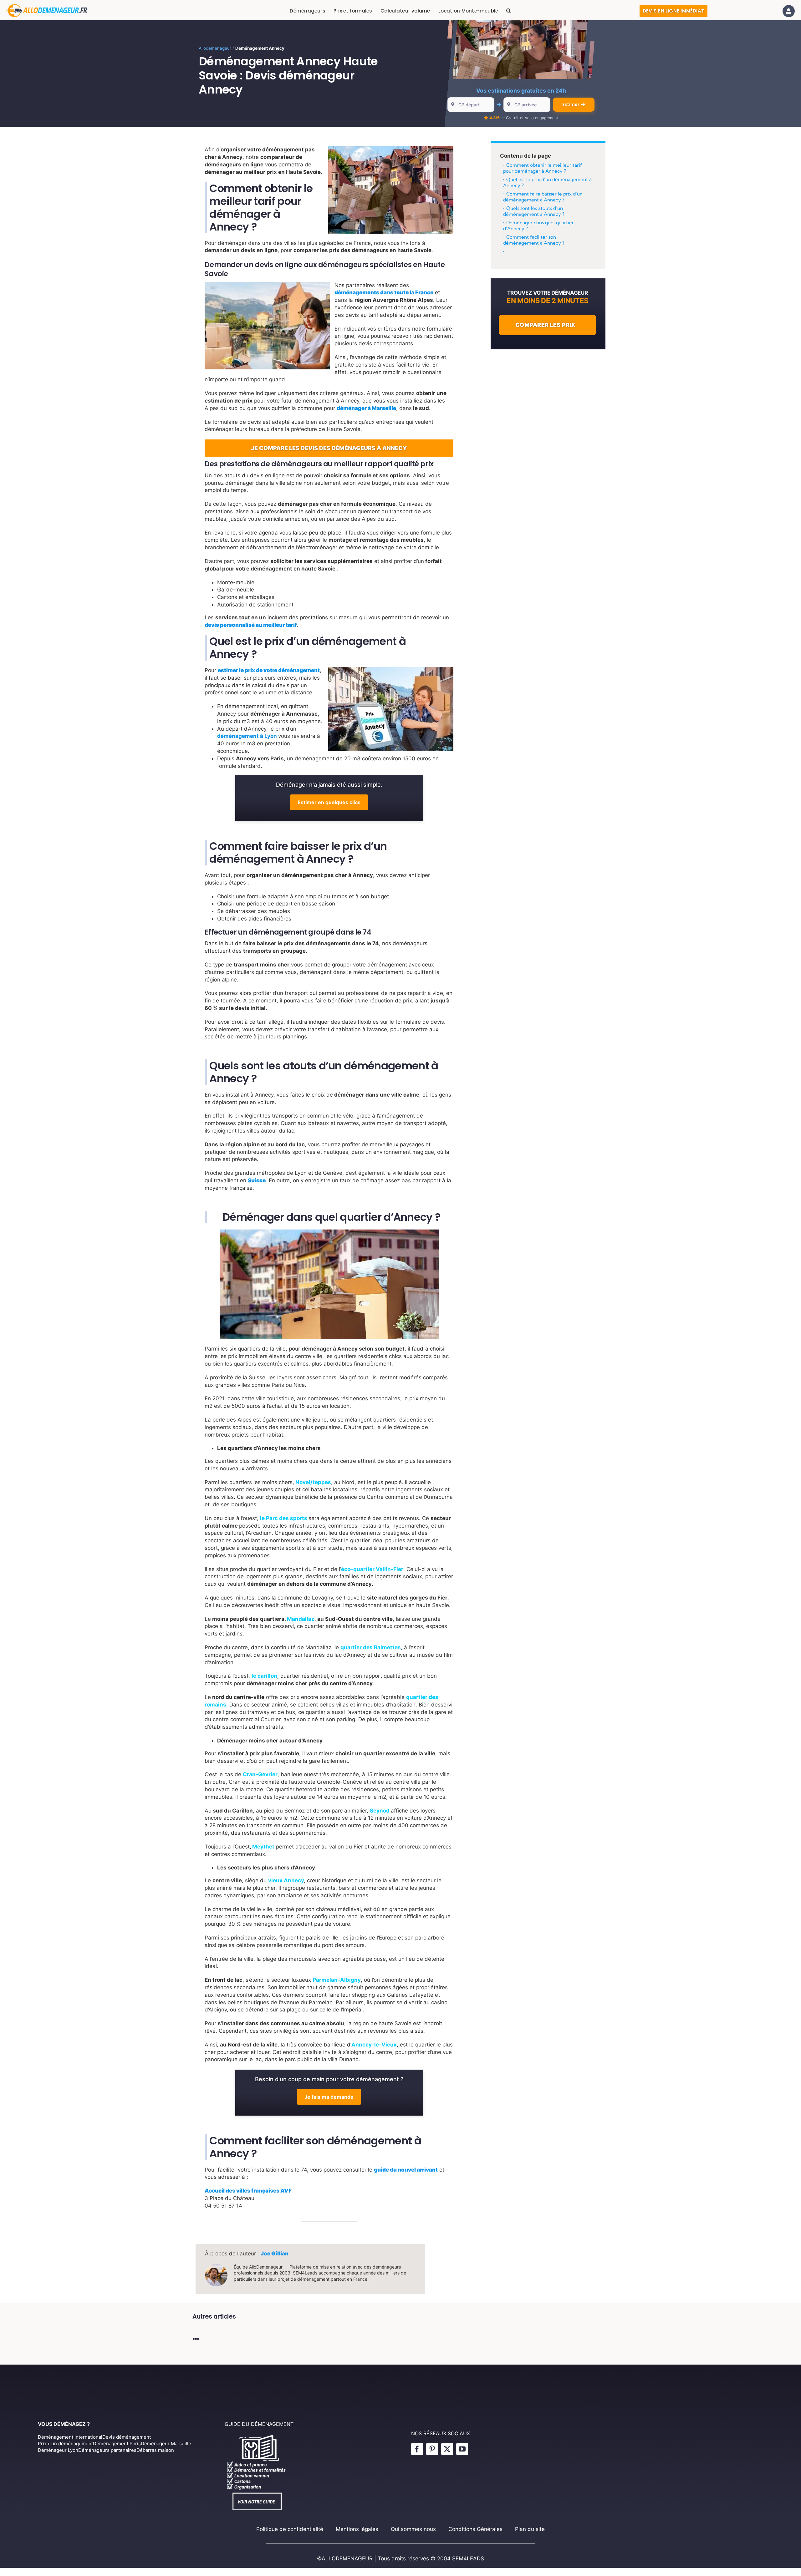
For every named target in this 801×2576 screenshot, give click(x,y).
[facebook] (417, 2449)
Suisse (257, 1180)
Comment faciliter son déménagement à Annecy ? (534, 240)
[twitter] (447, 2449)
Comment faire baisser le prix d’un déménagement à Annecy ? (543, 197)
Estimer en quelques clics (329, 802)
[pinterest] (432, 2449)
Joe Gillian (275, 2254)
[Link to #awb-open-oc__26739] (789, 11)
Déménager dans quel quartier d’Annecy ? (538, 226)
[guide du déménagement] (258, 2436)
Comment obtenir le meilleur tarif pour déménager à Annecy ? (543, 168)
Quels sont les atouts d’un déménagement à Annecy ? (534, 211)
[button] (509, 11)
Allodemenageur (215, 48)
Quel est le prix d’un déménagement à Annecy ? (547, 183)
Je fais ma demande (329, 2097)
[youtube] (462, 2449)
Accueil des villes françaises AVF (248, 2191)
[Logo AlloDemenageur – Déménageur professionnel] (46, 7)
